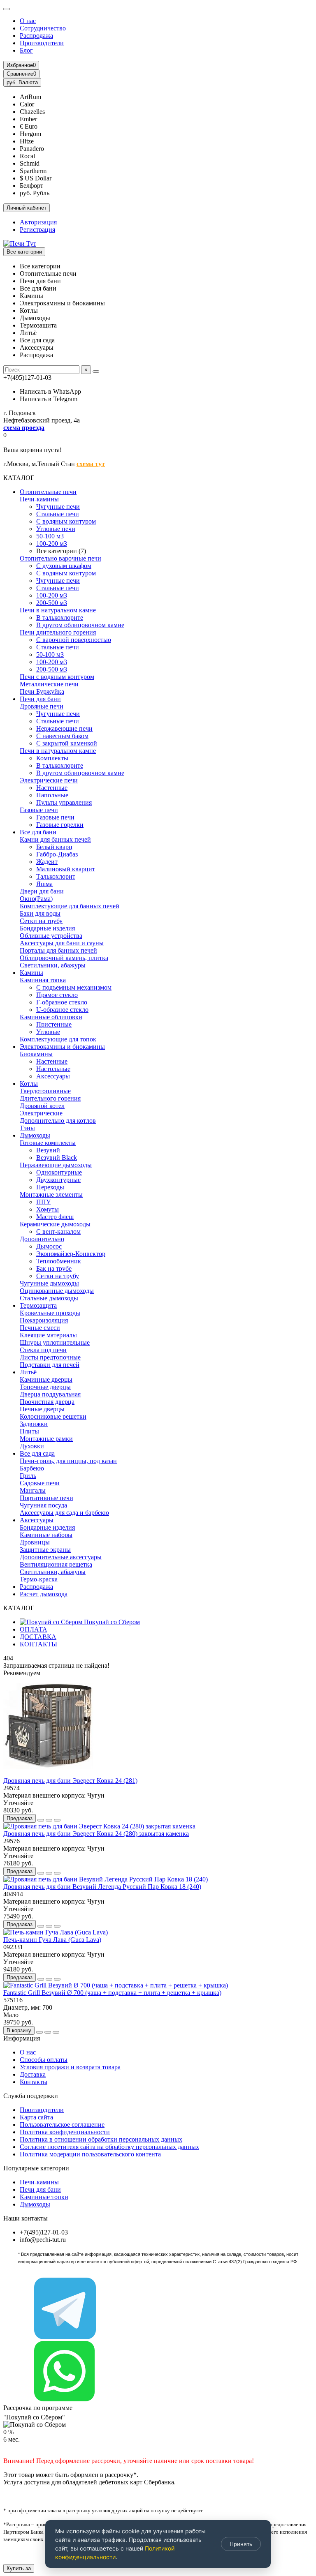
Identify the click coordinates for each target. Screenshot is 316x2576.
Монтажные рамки (46, 1439)
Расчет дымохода (44, 1594)
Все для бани (38, 832)
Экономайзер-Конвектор (71, 1254)
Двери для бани (42, 891)
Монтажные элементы (51, 1195)
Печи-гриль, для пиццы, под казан (68, 1461)
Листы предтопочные (50, 1357)
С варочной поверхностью (74, 640)
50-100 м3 (50, 536)
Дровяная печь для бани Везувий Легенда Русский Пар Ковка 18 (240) (102, 1887)
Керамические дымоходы (55, 1224)
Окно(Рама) (36, 899)
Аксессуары (53, 1076)
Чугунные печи (58, 507)
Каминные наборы (46, 1535)
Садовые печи (40, 1483)
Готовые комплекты (48, 1143)
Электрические (41, 1113)
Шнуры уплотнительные (55, 1342)
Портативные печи (46, 1498)
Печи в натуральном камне (58, 610)
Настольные (53, 1069)
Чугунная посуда (43, 1505)
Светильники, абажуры (53, 965)
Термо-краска (39, 1579)
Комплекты (52, 758)
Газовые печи (39, 810)
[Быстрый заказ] (41, 1820)
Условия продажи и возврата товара (70, 2067)
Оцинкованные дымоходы (57, 1291)
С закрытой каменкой (67, 743)
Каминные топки (44, 2197)
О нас (28, 21)
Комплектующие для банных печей (70, 906)
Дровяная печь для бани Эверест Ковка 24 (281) (70, 1781)
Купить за (19, 2568)
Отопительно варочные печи (60, 558)
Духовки (32, 1446)
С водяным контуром (66, 521)
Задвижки (34, 1424)
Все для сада (37, 1453)
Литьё (28, 1372)
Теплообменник (59, 1261)
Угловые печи (56, 529)
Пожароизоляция (44, 1320)
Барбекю (32, 1468)
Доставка (33, 2074)
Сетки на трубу (41, 921)
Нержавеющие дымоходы (56, 1165)
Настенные (52, 788)
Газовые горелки (60, 825)
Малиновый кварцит (66, 869)
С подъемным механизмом (74, 987)
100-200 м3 (52, 544)
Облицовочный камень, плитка (64, 958)
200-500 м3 (52, 603)
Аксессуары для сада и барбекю (64, 1513)
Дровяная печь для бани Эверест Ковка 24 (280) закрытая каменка (96, 1834)
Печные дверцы (42, 1409)
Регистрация (37, 230)
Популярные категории (36, 2168)
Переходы (50, 1187)
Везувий (48, 1150)
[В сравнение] (57, 1820)
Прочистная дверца (47, 1402)
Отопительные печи (48, 492)
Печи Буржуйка (42, 691)
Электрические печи (49, 780)
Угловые (48, 1032)
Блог (26, 50)
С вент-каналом (58, 1231)
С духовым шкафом (64, 566)
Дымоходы (35, 1135)
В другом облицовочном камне (80, 625)
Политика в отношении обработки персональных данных (101, 2139)
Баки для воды (40, 913)
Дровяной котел (42, 1106)
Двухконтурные (58, 1180)
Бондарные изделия (47, 928)
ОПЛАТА (34, 1629)
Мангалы (33, 1490)
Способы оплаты (44, 2060)
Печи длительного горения (58, 632)
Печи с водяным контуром (57, 677)
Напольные (52, 795)
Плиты (29, 1431)
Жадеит (47, 862)
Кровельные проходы (50, 1313)
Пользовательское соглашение (62, 2125)
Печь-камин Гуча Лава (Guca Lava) (52, 1940)
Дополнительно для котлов (58, 1121)
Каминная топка (43, 980)
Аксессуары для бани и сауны (62, 943)
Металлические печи (49, 684)
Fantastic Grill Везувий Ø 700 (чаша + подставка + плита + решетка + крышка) (112, 1993)
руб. (22, 82)
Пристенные (54, 1024)
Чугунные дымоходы (49, 1283)
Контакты (34, 2082)
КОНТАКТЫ (38, 1644)
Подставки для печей (50, 1365)
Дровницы (35, 1542)
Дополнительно (42, 1239)
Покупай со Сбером (111, 1622)
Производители (42, 43)
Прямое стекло (57, 995)
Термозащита (38, 1305)
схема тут (91, 464)
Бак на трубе (54, 1268)
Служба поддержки (31, 2096)
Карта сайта (36, 2117)
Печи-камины (39, 499)
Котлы (29, 1084)
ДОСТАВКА (38, 1637)
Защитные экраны (45, 1550)
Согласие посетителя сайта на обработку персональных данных (109, 2147)
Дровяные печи (42, 706)
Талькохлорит (56, 876)
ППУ (43, 1202)
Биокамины (36, 1054)
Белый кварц (54, 847)
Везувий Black (57, 1158)
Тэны (27, 1128)
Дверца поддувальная (50, 1394)
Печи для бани (40, 699)
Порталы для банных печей (58, 950)
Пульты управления (64, 802)
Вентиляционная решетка (56, 1564)
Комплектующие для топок (58, 1039)
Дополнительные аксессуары (61, 1557)
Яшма (44, 884)
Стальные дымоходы (49, 1298)
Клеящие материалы (48, 1335)
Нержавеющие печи (64, 728)
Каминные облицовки (51, 1017)
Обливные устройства (51, 936)
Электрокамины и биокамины (62, 1047)
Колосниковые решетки (53, 1416)
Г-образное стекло (62, 1002)
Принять (241, 2544)
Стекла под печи (43, 1350)
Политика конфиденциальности (65, 2132)
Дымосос (49, 1246)
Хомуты (48, 1209)
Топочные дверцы (45, 1387)
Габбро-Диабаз (57, 854)
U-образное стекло (62, 1010)
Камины (31, 973)
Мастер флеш (55, 1217)
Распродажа (36, 36)
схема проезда (24, 428)
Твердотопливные (45, 1091)
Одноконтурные (59, 1172)
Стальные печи (58, 514)
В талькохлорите (60, 617)
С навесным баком (62, 736)
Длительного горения (50, 1098)
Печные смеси (40, 1328)
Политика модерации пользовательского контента (90, 2154)
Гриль (28, 1476)
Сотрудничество (43, 28)
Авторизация (38, 222)
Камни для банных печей (55, 839)
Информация (22, 2038)
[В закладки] (49, 1820)
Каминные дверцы (46, 1379)
